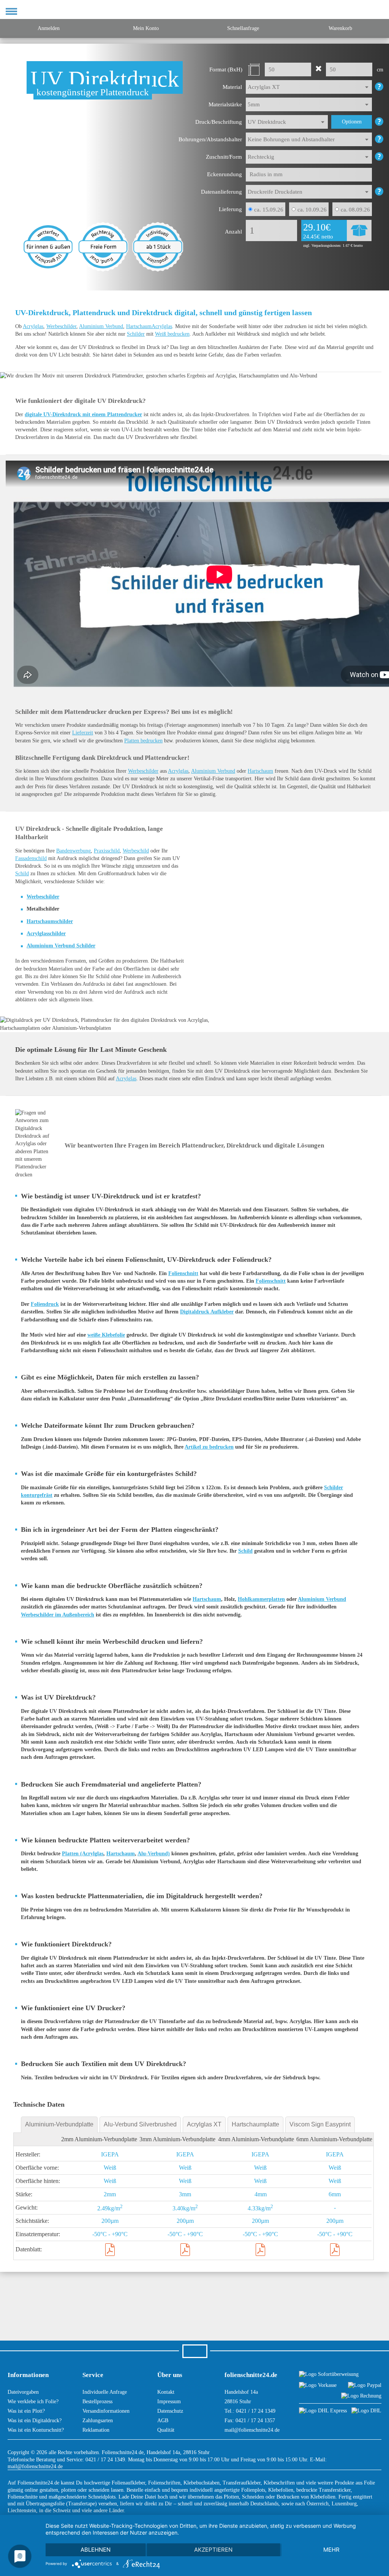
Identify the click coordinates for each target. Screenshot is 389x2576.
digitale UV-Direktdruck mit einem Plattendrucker (83, 414)
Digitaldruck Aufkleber (207, 1312)
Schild (22, 874)
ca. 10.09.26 (312, 210)
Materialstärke (225, 104)
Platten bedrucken (143, 741)
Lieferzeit (83, 733)
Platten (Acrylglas (83, 1854)
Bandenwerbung (74, 851)
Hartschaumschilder (50, 921)
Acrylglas (33, 326)
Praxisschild (107, 851)
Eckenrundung (225, 174)
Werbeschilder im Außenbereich (58, 1615)
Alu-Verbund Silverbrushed (140, 2124)
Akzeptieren (213, 2550)
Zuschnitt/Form (224, 157)
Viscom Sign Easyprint (320, 2124)
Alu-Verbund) (154, 1854)
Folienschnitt (183, 1273)
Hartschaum (260, 771)
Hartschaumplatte (255, 2124)
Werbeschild (136, 851)
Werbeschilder (61, 326)
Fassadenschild (31, 858)
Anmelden (49, 28)
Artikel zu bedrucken (209, 1447)
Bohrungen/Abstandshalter (210, 139)
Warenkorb (340, 28)
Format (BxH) (226, 69)
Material (232, 87)
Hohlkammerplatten (261, 1599)
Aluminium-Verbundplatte (59, 2124)
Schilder (136, 334)
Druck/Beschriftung (219, 122)
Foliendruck (45, 1304)
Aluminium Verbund (101, 326)
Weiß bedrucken (172, 334)
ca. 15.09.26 (269, 210)
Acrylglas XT (204, 2124)
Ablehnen (96, 2550)
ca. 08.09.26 (355, 210)
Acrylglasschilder (46, 934)
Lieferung (230, 209)
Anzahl (233, 232)
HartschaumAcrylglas (149, 326)
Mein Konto (146, 28)
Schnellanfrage (243, 28)
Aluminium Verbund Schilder (61, 946)
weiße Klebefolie (106, 1335)
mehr (331, 2550)
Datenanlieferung (221, 192)
